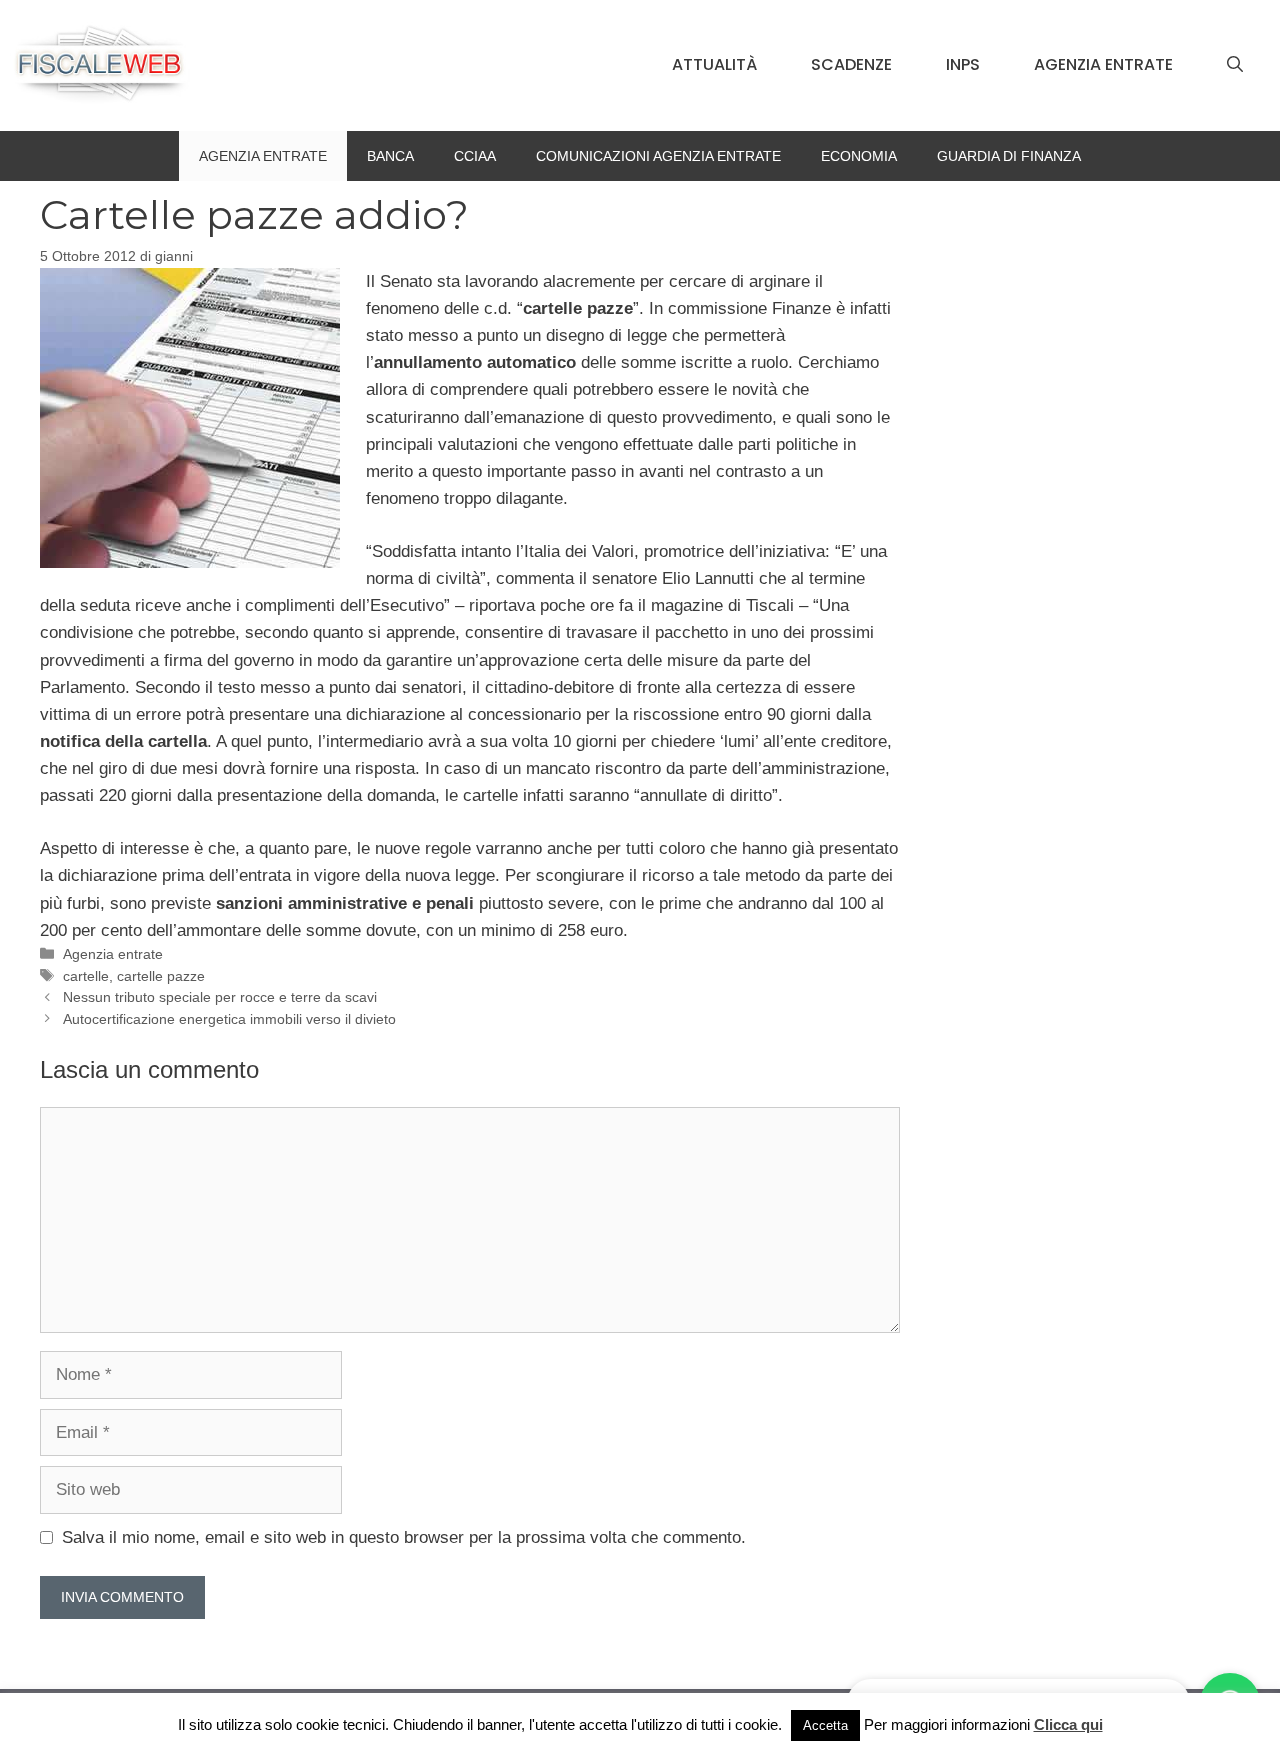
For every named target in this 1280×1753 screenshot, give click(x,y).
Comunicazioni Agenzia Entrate (658, 156)
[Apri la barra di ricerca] (1235, 65)
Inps (963, 64)
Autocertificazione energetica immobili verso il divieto (229, 1019)
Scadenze (851, 64)
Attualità (714, 64)
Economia (859, 156)
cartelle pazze (161, 976)
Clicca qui (1068, 1724)
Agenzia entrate (1103, 64)
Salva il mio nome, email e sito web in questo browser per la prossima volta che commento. (404, 1537)
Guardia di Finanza (1009, 156)
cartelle (86, 976)
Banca (390, 156)
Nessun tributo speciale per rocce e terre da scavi (220, 997)
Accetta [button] (825, 1725)
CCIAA (475, 156)
